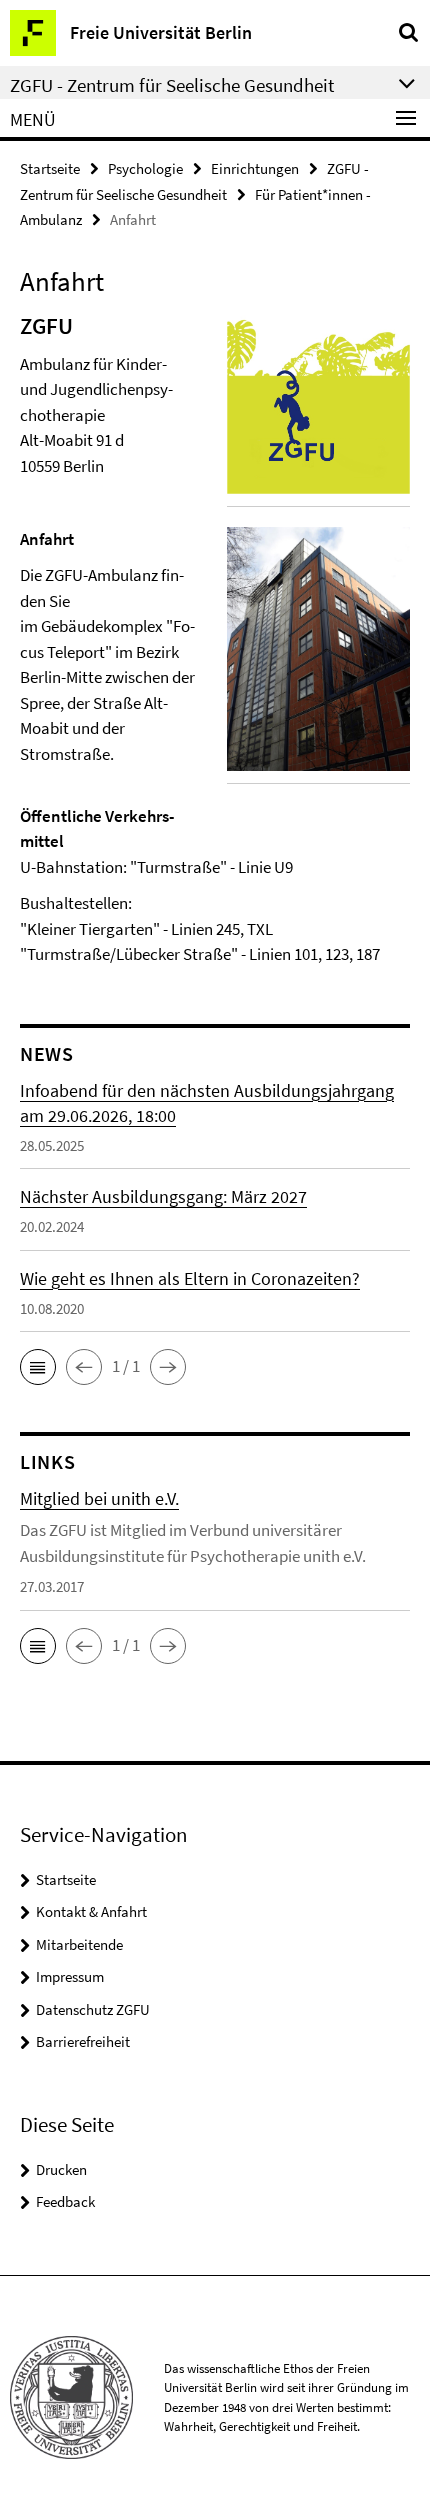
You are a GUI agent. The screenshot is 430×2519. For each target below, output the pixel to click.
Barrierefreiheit (83, 2041)
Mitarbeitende (79, 1944)
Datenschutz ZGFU (93, 2009)
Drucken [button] (61, 2169)
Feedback (65, 2201)
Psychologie (145, 168)
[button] (38, 1367)
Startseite (50, 168)
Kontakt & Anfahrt (91, 1911)
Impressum (70, 1976)
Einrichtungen (255, 168)
